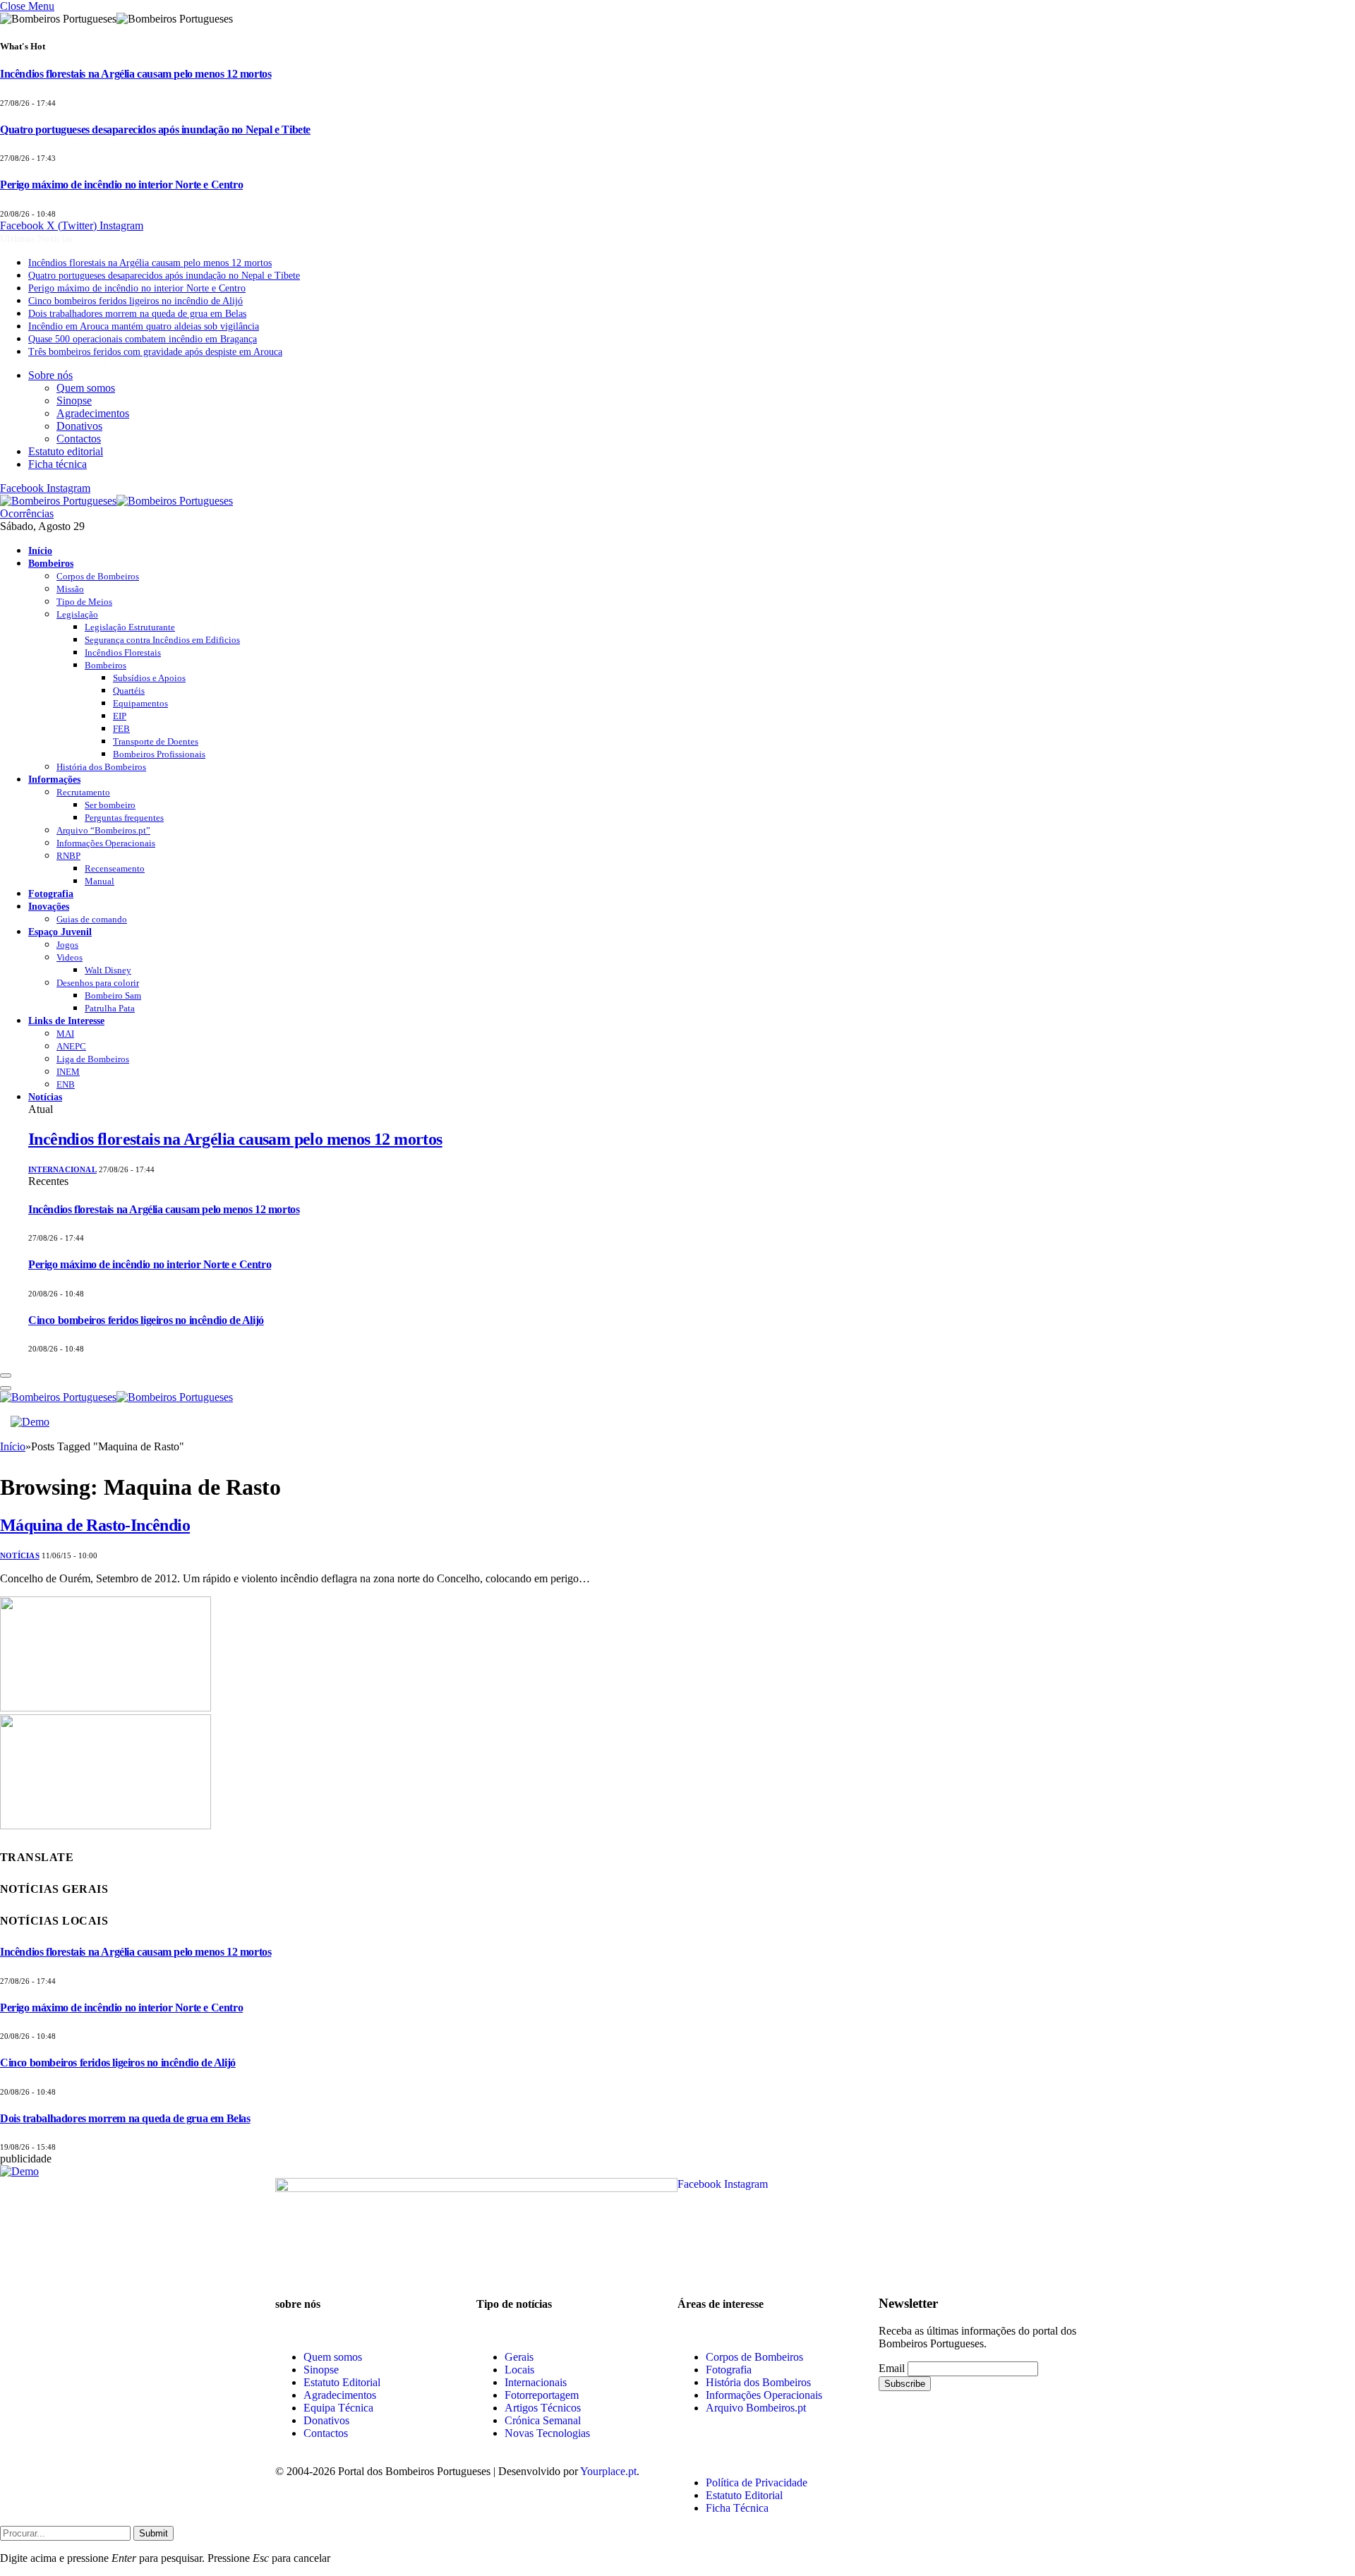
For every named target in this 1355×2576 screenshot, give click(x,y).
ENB (66, 1084)
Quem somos (86, 388)
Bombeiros (51, 563)
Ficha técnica (58, 464)
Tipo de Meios (84, 602)
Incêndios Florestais (123, 652)
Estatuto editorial (66, 451)
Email (892, 2368)
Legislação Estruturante (130, 627)
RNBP (68, 856)
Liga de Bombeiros (93, 1059)
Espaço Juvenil (60, 932)
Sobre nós (50, 375)
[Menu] (6, 1376)
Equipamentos (140, 703)
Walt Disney (108, 970)
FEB (121, 729)
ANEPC (71, 1046)
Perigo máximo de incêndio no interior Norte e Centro (121, 185)
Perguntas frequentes (124, 818)
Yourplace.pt (608, 2471)
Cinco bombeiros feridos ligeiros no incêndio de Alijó (135, 301)
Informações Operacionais (106, 843)
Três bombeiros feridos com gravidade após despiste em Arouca (155, 352)
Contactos (79, 439)
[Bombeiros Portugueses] (116, 501)
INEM (68, 1072)
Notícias (45, 1097)
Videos (70, 957)
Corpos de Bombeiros (98, 576)
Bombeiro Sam (113, 995)
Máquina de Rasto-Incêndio (95, 1525)
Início (40, 550)
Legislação (77, 614)
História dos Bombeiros (101, 767)
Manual (100, 881)
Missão (70, 589)
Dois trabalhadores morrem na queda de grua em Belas (137, 314)
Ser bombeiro (110, 805)
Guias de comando (92, 919)
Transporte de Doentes (156, 741)
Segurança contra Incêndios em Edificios (162, 640)
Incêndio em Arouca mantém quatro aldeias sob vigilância (144, 326)
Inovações (49, 906)
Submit (153, 2533)
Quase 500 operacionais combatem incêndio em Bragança (143, 339)
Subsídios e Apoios (149, 678)
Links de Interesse (66, 1021)
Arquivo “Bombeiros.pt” (103, 830)
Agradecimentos (93, 413)
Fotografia (51, 893)
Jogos (67, 945)
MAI (65, 1034)
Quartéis (129, 691)
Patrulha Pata (110, 1008)
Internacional (62, 1169)
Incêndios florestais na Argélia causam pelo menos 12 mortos (135, 74)
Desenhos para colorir (98, 983)
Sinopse (74, 401)
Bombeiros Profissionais (159, 754)
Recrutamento (83, 792)
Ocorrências (27, 513)
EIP (120, 716)
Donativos (79, 426)
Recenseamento (115, 868)
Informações (54, 779)
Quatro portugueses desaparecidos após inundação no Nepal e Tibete (155, 130)
